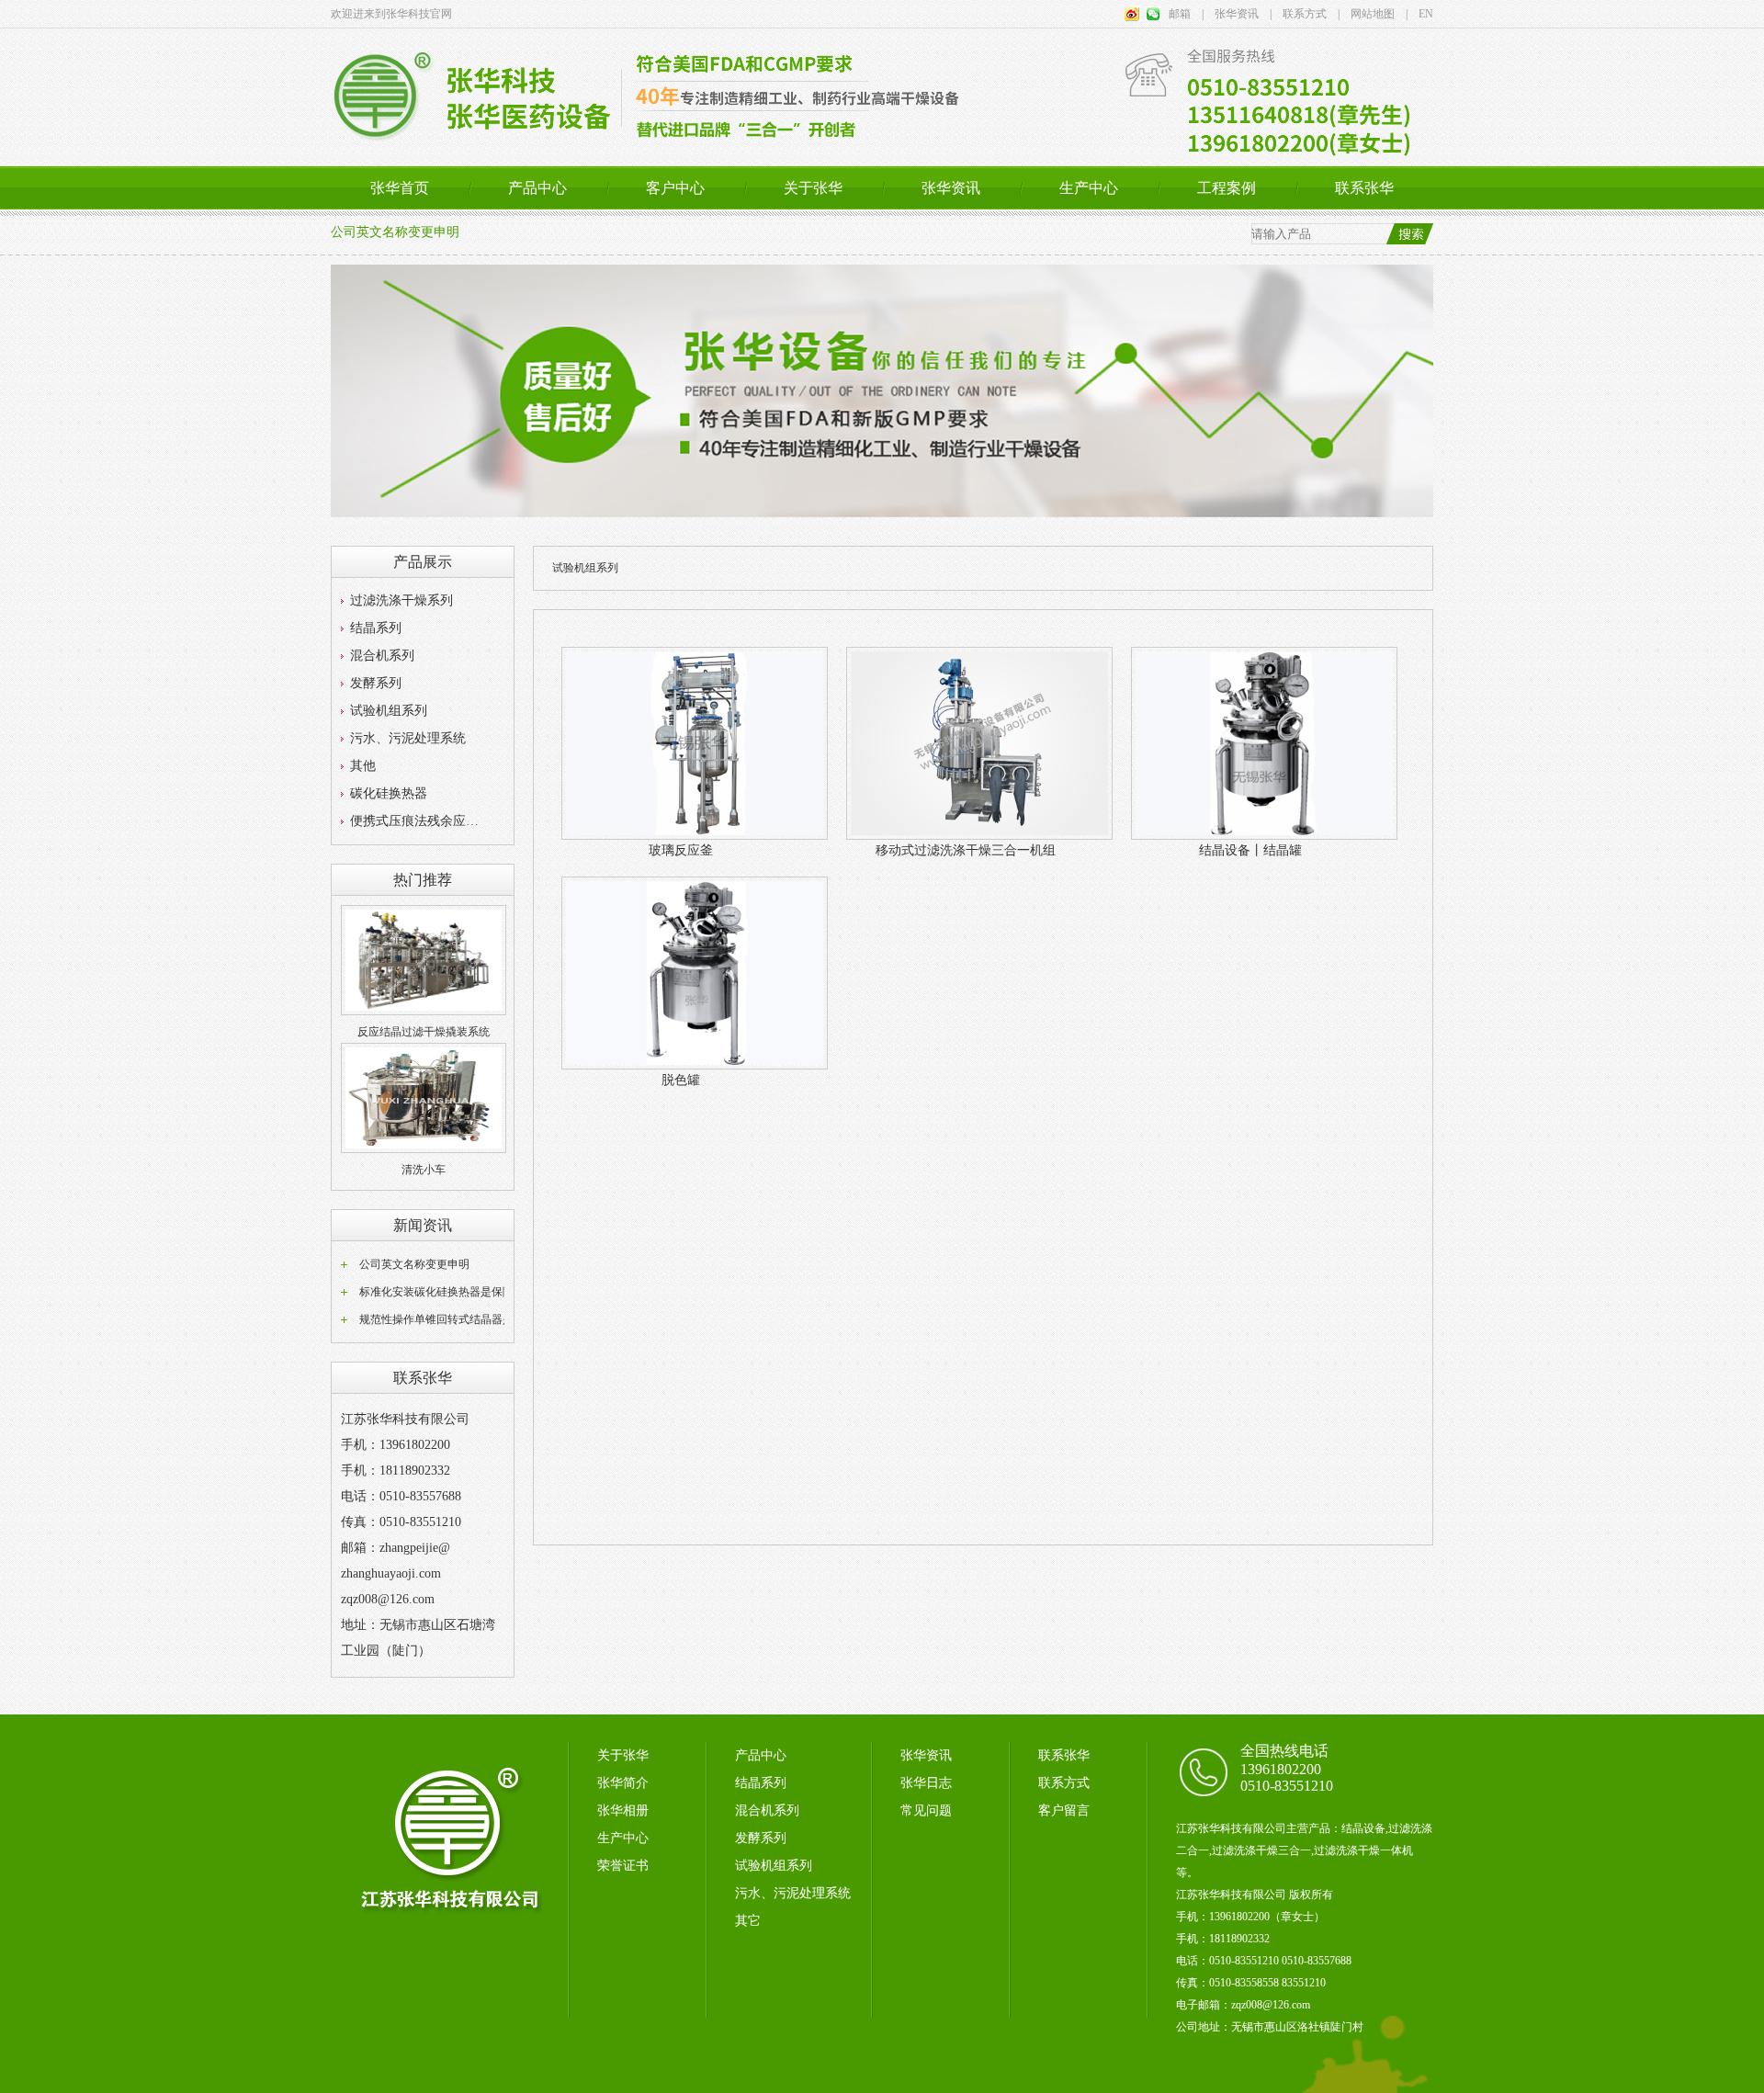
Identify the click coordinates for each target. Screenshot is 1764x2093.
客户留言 (1064, 1810)
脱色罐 (681, 1080)
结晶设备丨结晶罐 (1250, 850)
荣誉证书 (623, 1866)
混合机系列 (382, 656)
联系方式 (1064, 1783)
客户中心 (675, 188)
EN (1420, 14)
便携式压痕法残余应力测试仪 (419, 821)
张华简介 (623, 1783)
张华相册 (623, 1810)
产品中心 (537, 188)
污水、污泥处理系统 (408, 738)
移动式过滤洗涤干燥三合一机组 (966, 850)
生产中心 (1089, 188)
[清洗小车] (424, 1149)
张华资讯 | (1238, 14)
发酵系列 (376, 683)
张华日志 (926, 1783)
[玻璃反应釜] (695, 836)
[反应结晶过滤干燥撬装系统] (424, 1012)
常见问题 (926, 1810)
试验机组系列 (389, 711)
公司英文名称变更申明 (395, 232)
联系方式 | (1306, 14)
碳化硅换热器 (389, 793)
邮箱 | (1186, 14)
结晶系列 (376, 628)
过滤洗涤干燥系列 (401, 600)
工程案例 (1227, 188)
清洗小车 (424, 1170)
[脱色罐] (695, 1066)
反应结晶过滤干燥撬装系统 (424, 1032)
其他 (363, 766)
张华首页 (400, 188)
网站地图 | (1374, 14)
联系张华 (1364, 188)
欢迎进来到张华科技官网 (391, 14)
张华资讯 (951, 188)
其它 (748, 1921)
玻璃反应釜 (681, 850)
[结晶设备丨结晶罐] (1264, 836)
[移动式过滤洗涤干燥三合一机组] (979, 836)
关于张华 (813, 188)
